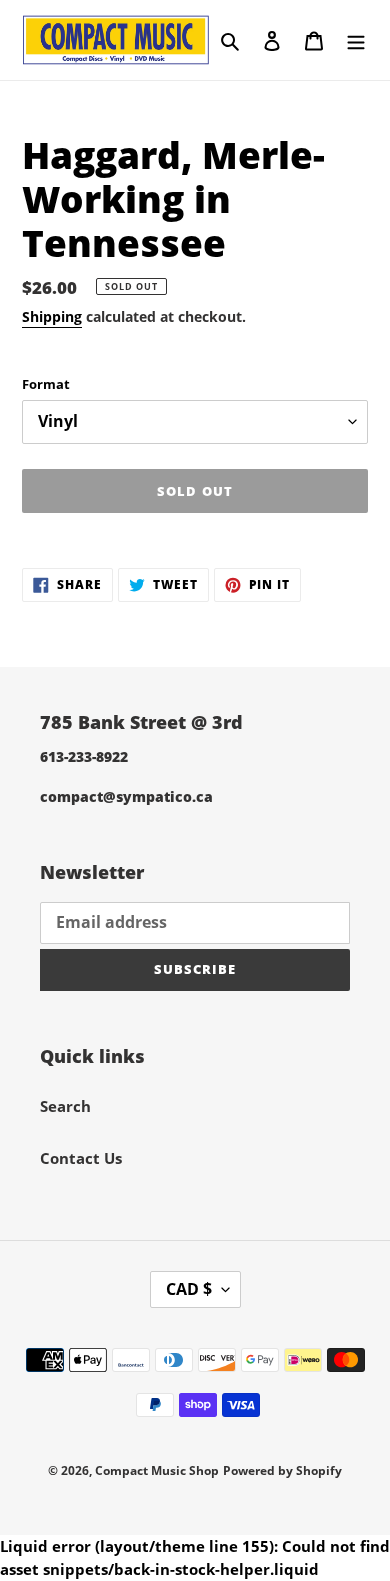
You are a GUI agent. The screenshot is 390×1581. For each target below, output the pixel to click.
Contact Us (81, 1158)
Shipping (52, 316)
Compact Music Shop (157, 1470)
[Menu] (356, 39)
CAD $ (189, 1289)
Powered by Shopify (282, 1470)
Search (65, 1106)
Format (46, 384)
